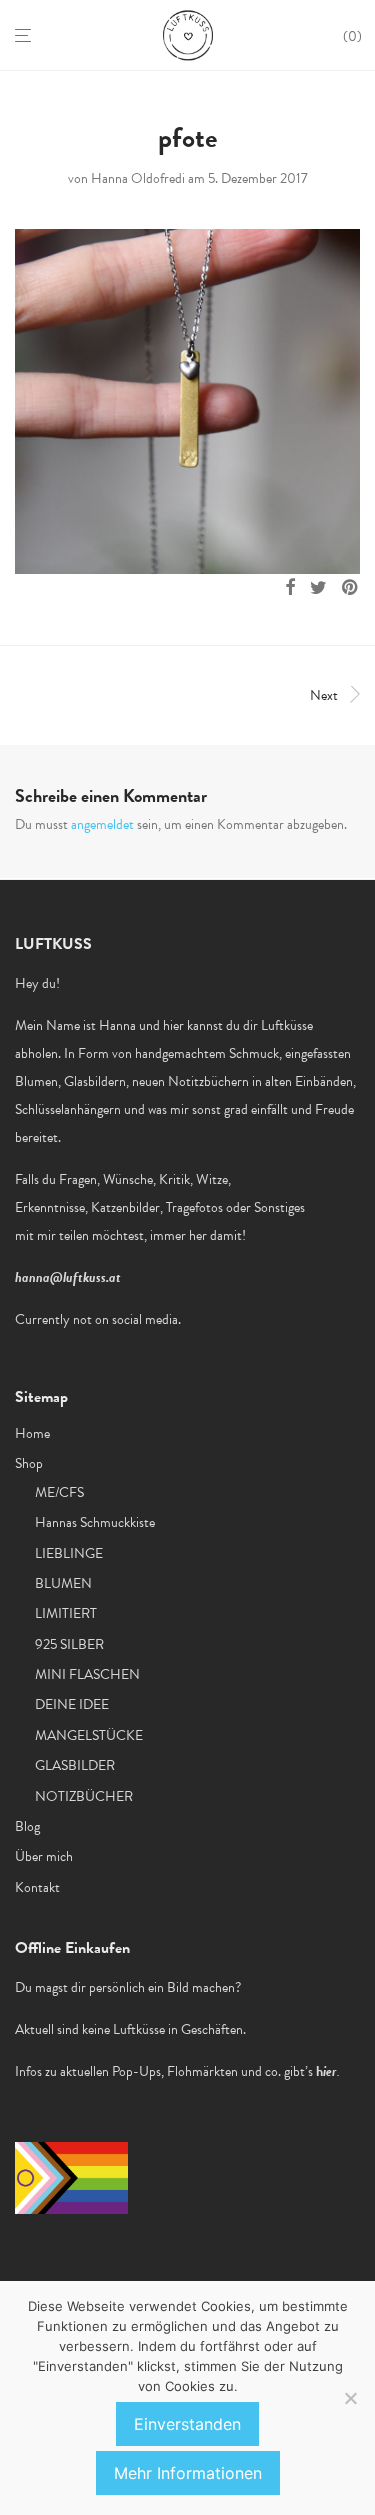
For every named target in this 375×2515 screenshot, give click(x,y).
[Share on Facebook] (290, 588)
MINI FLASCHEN (87, 1674)
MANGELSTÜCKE (89, 1735)
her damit (215, 1235)
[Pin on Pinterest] (351, 588)
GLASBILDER (75, 1765)
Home (32, 1433)
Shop (29, 1463)
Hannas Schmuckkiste (95, 1522)
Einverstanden (187, 2424)
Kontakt (37, 1887)
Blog (27, 1826)
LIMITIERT (66, 1613)
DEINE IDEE (72, 1704)
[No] (350, 2398)
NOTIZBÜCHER (84, 1796)
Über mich (44, 1856)
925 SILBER (69, 1644)
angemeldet (102, 824)
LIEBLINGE (69, 1553)
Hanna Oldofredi (138, 178)
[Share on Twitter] (318, 588)
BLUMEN (63, 1583)
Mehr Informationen (188, 2473)
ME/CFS (59, 1492)
